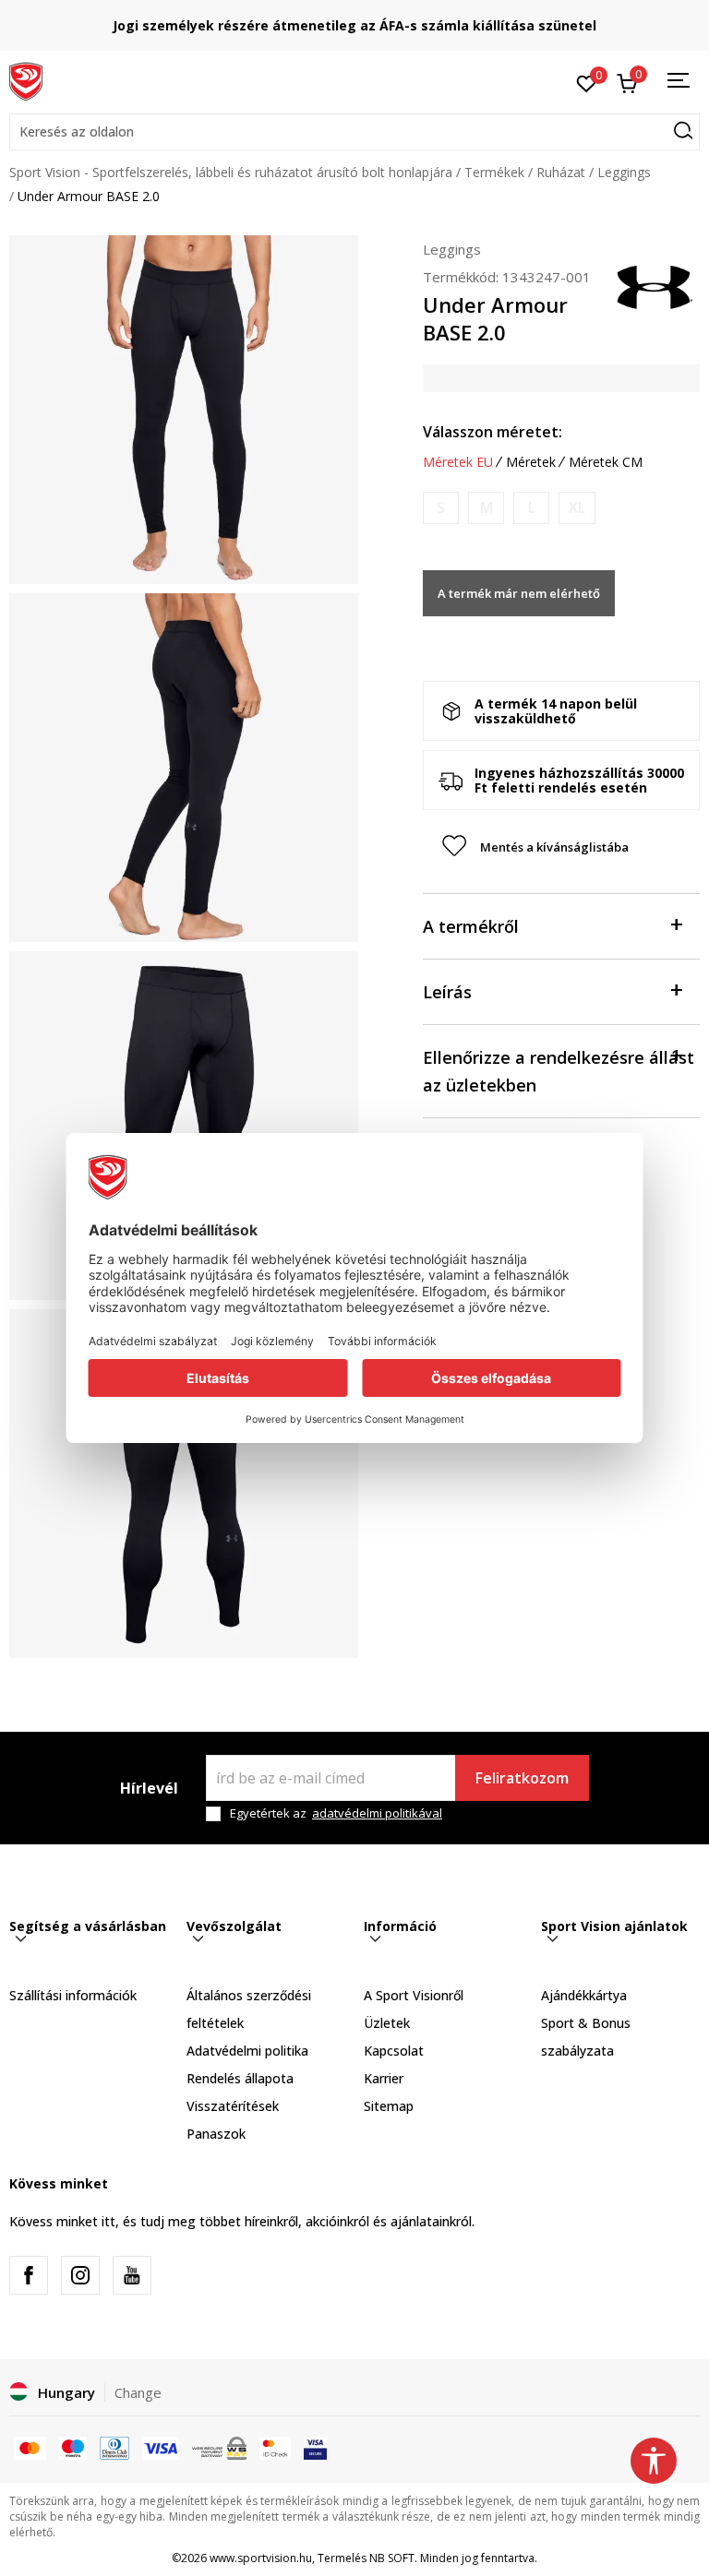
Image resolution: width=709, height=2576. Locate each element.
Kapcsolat (394, 2051)
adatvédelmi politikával (377, 1813)
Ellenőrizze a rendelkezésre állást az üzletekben (559, 1071)
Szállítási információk (73, 1995)
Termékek (494, 172)
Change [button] (138, 2392)
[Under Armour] (654, 286)
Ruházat (561, 172)
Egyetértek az (336, 1813)
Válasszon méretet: (493, 432)
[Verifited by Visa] (315, 2447)
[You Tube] (132, 2275)
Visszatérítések (233, 2106)
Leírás (447, 992)
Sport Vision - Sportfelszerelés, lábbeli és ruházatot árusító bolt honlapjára (231, 172)
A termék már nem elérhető (519, 593)
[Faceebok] (29, 2275)
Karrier (384, 2078)
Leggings (624, 172)
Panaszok (216, 2134)
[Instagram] (80, 2275)
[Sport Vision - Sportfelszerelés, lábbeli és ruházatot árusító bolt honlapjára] (26, 80)
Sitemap (389, 2106)
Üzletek (387, 2023)
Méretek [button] (531, 462)
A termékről (471, 926)
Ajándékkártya (584, 1995)
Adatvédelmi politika (247, 2051)
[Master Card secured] (275, 2447)
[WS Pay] (219, 2447)
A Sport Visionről (414, 1995)
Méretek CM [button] (606, 462)
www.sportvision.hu (261, 2558)
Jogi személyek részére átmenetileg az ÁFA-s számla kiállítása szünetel (354, 25)
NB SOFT (392, 2558)
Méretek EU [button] (458, 462)
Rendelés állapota (240, 2078)
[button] (354, 132)
